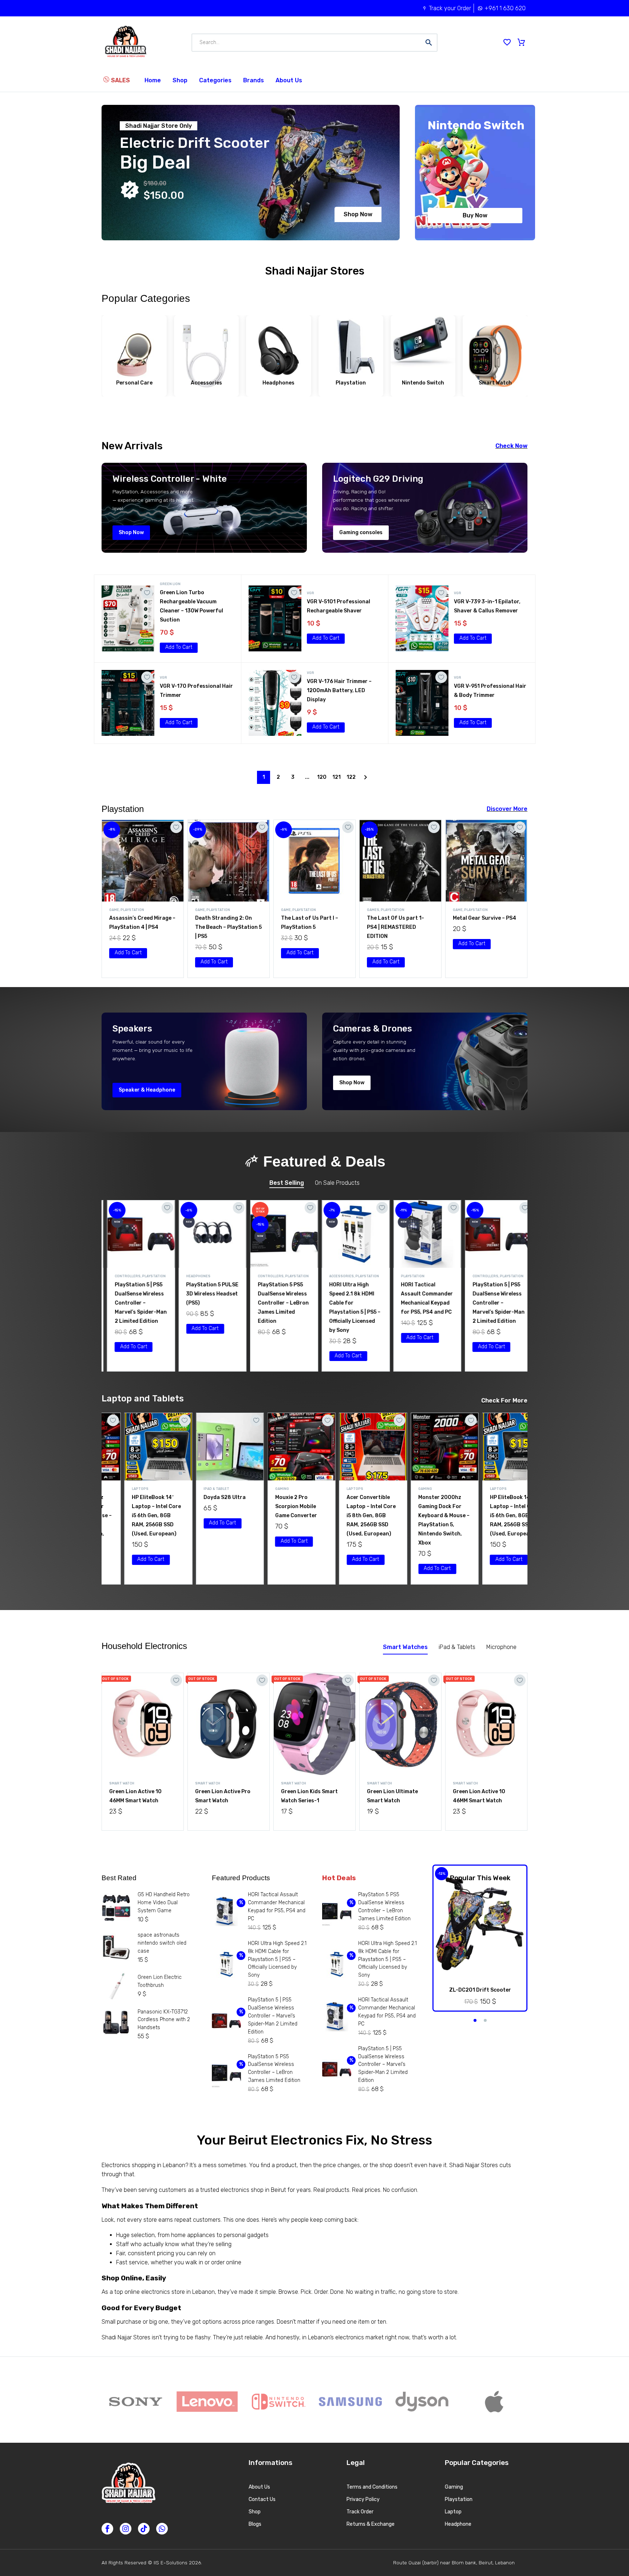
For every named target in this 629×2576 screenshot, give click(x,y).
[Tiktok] (144, 2529)
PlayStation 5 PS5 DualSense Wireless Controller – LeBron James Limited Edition (206, 1303)
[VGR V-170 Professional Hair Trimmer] (128, 703)
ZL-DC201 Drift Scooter (480, 1990)
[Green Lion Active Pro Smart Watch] (229, 1724)
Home (153, 80)
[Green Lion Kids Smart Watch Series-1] (314, 1724)
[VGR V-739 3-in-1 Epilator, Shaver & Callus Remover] (422, 618)
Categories (215, 80)
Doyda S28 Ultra (131, 1497)
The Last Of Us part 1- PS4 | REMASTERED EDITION (224, 927)
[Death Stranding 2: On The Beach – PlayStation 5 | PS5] (486, 861)
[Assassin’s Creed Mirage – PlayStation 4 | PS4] (400, 861)
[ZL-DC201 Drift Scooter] (480, 1924)
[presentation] (97, 352)
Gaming (188, 1489)
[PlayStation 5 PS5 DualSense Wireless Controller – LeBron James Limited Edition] (207, 1234)
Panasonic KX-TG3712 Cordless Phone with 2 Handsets (164, 2020)
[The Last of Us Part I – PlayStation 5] (143, 861)
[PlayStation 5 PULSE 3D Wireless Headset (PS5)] (136, 1234)
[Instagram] (126, 2529)
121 (337, 777)
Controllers (194, 1276)
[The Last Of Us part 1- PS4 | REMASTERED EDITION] (229, 861)
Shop (180, 80)
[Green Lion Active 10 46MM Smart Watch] (143, 1724)
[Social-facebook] (107, 2529)
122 (351, 777)
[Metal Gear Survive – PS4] (314, 861)
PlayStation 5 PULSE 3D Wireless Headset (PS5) (136, 1294)
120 (322, 777)
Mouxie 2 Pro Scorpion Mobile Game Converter (202, 1506)
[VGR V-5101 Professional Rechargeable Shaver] (275, 618)
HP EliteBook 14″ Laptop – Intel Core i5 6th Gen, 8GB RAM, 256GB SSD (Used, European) (420, 1516)
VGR (310, 593)
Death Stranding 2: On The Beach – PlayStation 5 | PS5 (486, 927)
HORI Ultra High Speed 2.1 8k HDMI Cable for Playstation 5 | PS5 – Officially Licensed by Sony (277, 1959)
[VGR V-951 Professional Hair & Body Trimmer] (422, 703)
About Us (289, 80)
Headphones (122, 1276)
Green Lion (170, 584)
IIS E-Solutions (171, 2563)
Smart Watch (122, 1783)
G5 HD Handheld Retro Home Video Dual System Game (164, 1903)
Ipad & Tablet (122, 1489)
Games (201, 910)
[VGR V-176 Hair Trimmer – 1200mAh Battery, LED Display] (275, 703)
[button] (179, 648)
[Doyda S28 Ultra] (136, 1447)
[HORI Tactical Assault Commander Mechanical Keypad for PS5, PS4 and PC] (351, 1234)
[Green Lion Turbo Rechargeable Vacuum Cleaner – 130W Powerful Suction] (128, 618)
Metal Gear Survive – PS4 (313, 918)
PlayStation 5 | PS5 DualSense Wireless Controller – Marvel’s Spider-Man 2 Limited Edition (422, 1303)
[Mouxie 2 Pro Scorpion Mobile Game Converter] (207, 1447)
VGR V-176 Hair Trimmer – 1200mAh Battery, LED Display (339, 691)
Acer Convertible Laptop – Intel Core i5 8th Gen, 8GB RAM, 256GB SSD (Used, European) (277, 1516)
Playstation (132, 910)
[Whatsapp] (162, 2529)
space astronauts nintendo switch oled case (162, 1943)
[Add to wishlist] (147, 593)
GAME (114, 910)
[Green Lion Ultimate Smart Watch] (400, 1724)
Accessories (265, 1276)
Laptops (261, 1489)
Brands (254, 80)
